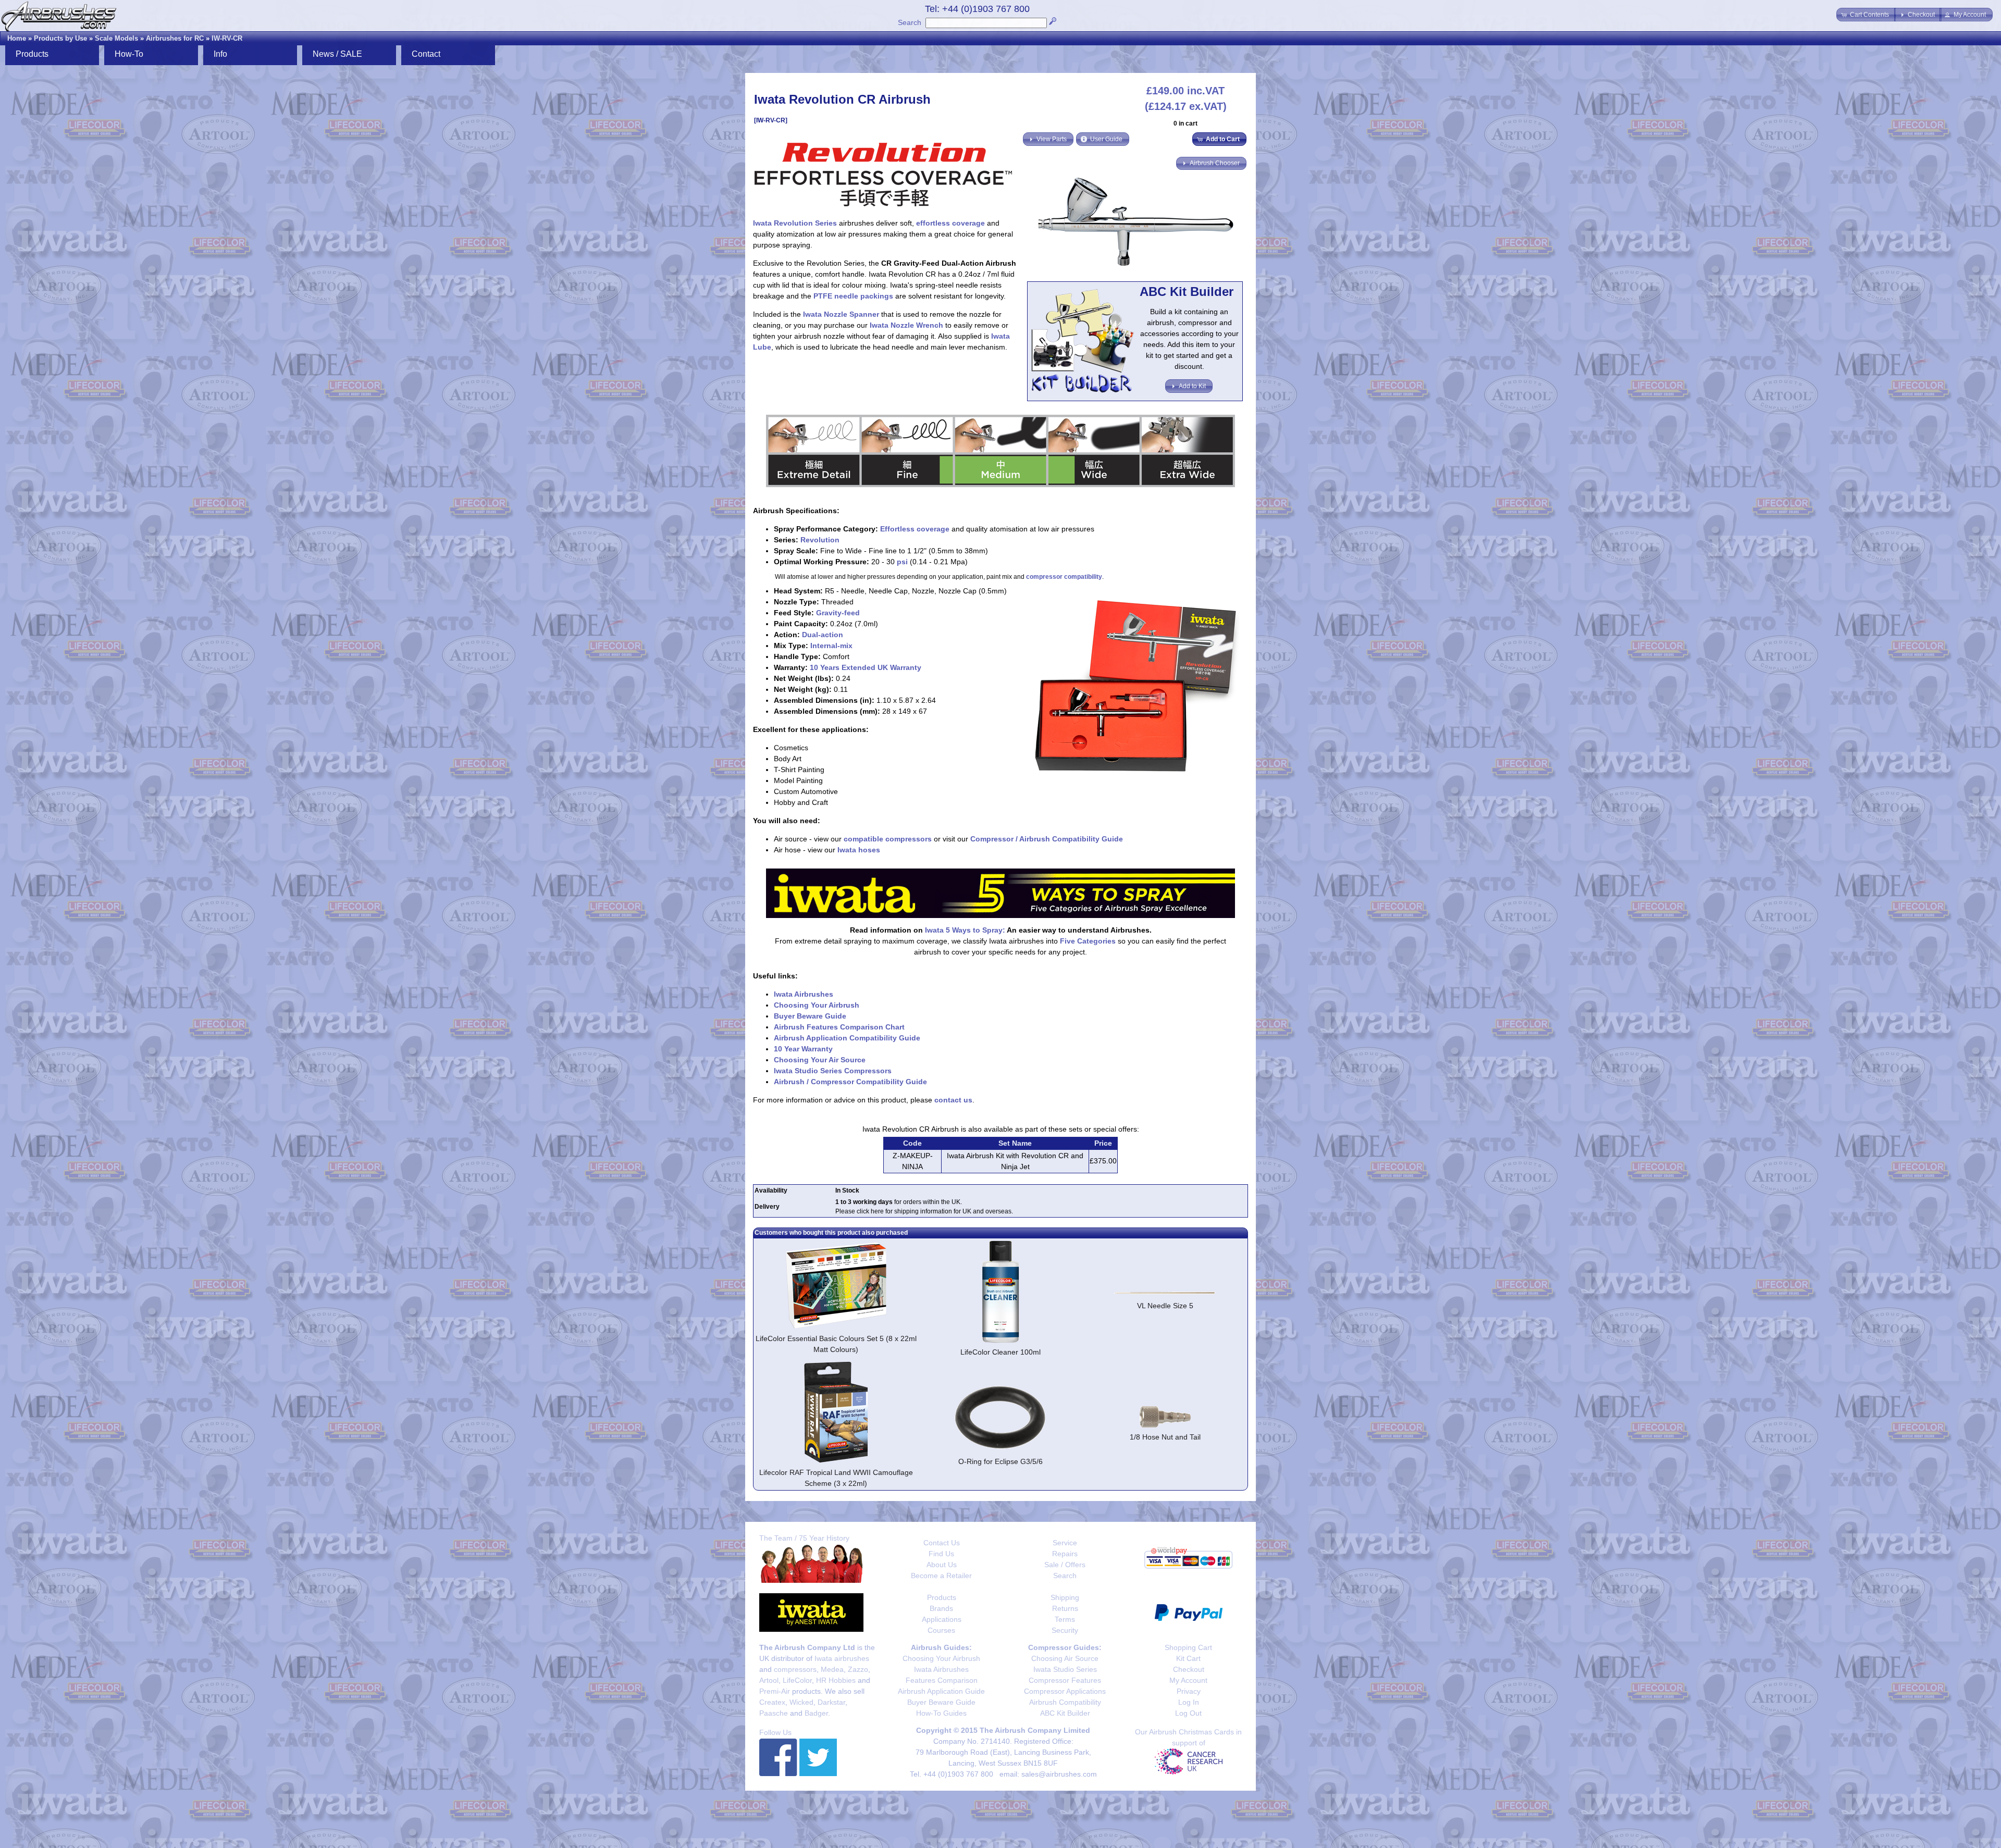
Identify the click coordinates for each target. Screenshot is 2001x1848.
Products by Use (60, 38)
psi (902, 562)
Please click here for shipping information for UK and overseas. (924, 1211)
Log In (1189, 1702)
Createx (772, 1702)
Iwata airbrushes (842, 1658)
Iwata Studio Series (1065, 1669)
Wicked (801, 1702)
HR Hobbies (836, 1680)
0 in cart (1185, 123)
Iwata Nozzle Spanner (841, 314)
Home (17, 38)
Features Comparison (942, 1680)
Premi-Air (775, 1691)
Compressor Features (1065, 1680)
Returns (1065, 1608)
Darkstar (831, 1702)
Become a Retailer (941, 1576)
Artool (769, 1680)
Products (942, 1597)
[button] (1866, 15)
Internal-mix (831, 646)
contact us (953, 1100)
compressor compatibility (1064, 577)
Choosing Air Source (1065, 1658)
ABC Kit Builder (1065, 1713)
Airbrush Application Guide (941, 1691)
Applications (942, 1619)
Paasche (774, 1713)
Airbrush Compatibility (1065, 1702)
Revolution (820, 540)
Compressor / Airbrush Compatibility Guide (1047, 839)
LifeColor (797, 1680)
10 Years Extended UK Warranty (866, 667)
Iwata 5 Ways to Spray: (965, 930)
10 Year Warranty (803, 1049)
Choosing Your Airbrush (817, 1005)
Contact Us (942, 1543)
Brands (941, 1608)
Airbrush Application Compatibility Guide (847, 1038)
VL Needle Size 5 (1165, 1306)
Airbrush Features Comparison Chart (839, 1027)
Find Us (941, 1554)
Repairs (1065, 1554)
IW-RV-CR (227, 38)
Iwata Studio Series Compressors (833, 1071)
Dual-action (823, 635)
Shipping (1065, 1597)
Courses (941, 1630)
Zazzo (858, 1669)
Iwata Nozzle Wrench (906, 325)
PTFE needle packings (853, 296)
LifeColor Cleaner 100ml (1000, 1352)
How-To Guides (941, 1713)
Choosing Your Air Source (820, 1060)
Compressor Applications (1065, 1691)
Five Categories (1088, 941)
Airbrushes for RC (175, 38)
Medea (832, 1669)
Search (910, 22)
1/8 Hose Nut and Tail (1165, 1437)
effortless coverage (950, 223)
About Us (942, 1565)
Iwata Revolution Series (795, 223)
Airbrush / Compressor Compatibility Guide (850, 1082)
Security (1065, 1630)
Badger (816, 1713)
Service (1065, 1543)
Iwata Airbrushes (804, 994)
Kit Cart (1188, 1658)
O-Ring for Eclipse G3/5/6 (1000, 1461)
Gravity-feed (838, 613)
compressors (795, 1669)
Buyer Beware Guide (810, 1016)
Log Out (1188, 1713)
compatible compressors (888, 839)
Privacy (1189, 1691)
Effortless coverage (915, 529)
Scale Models (116, 38)
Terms (1065, 1619)
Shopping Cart (1188, 1647)
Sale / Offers (1065, 1565)
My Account (1188, 1680)
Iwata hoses (859, 850)
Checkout (1189, 1669)
